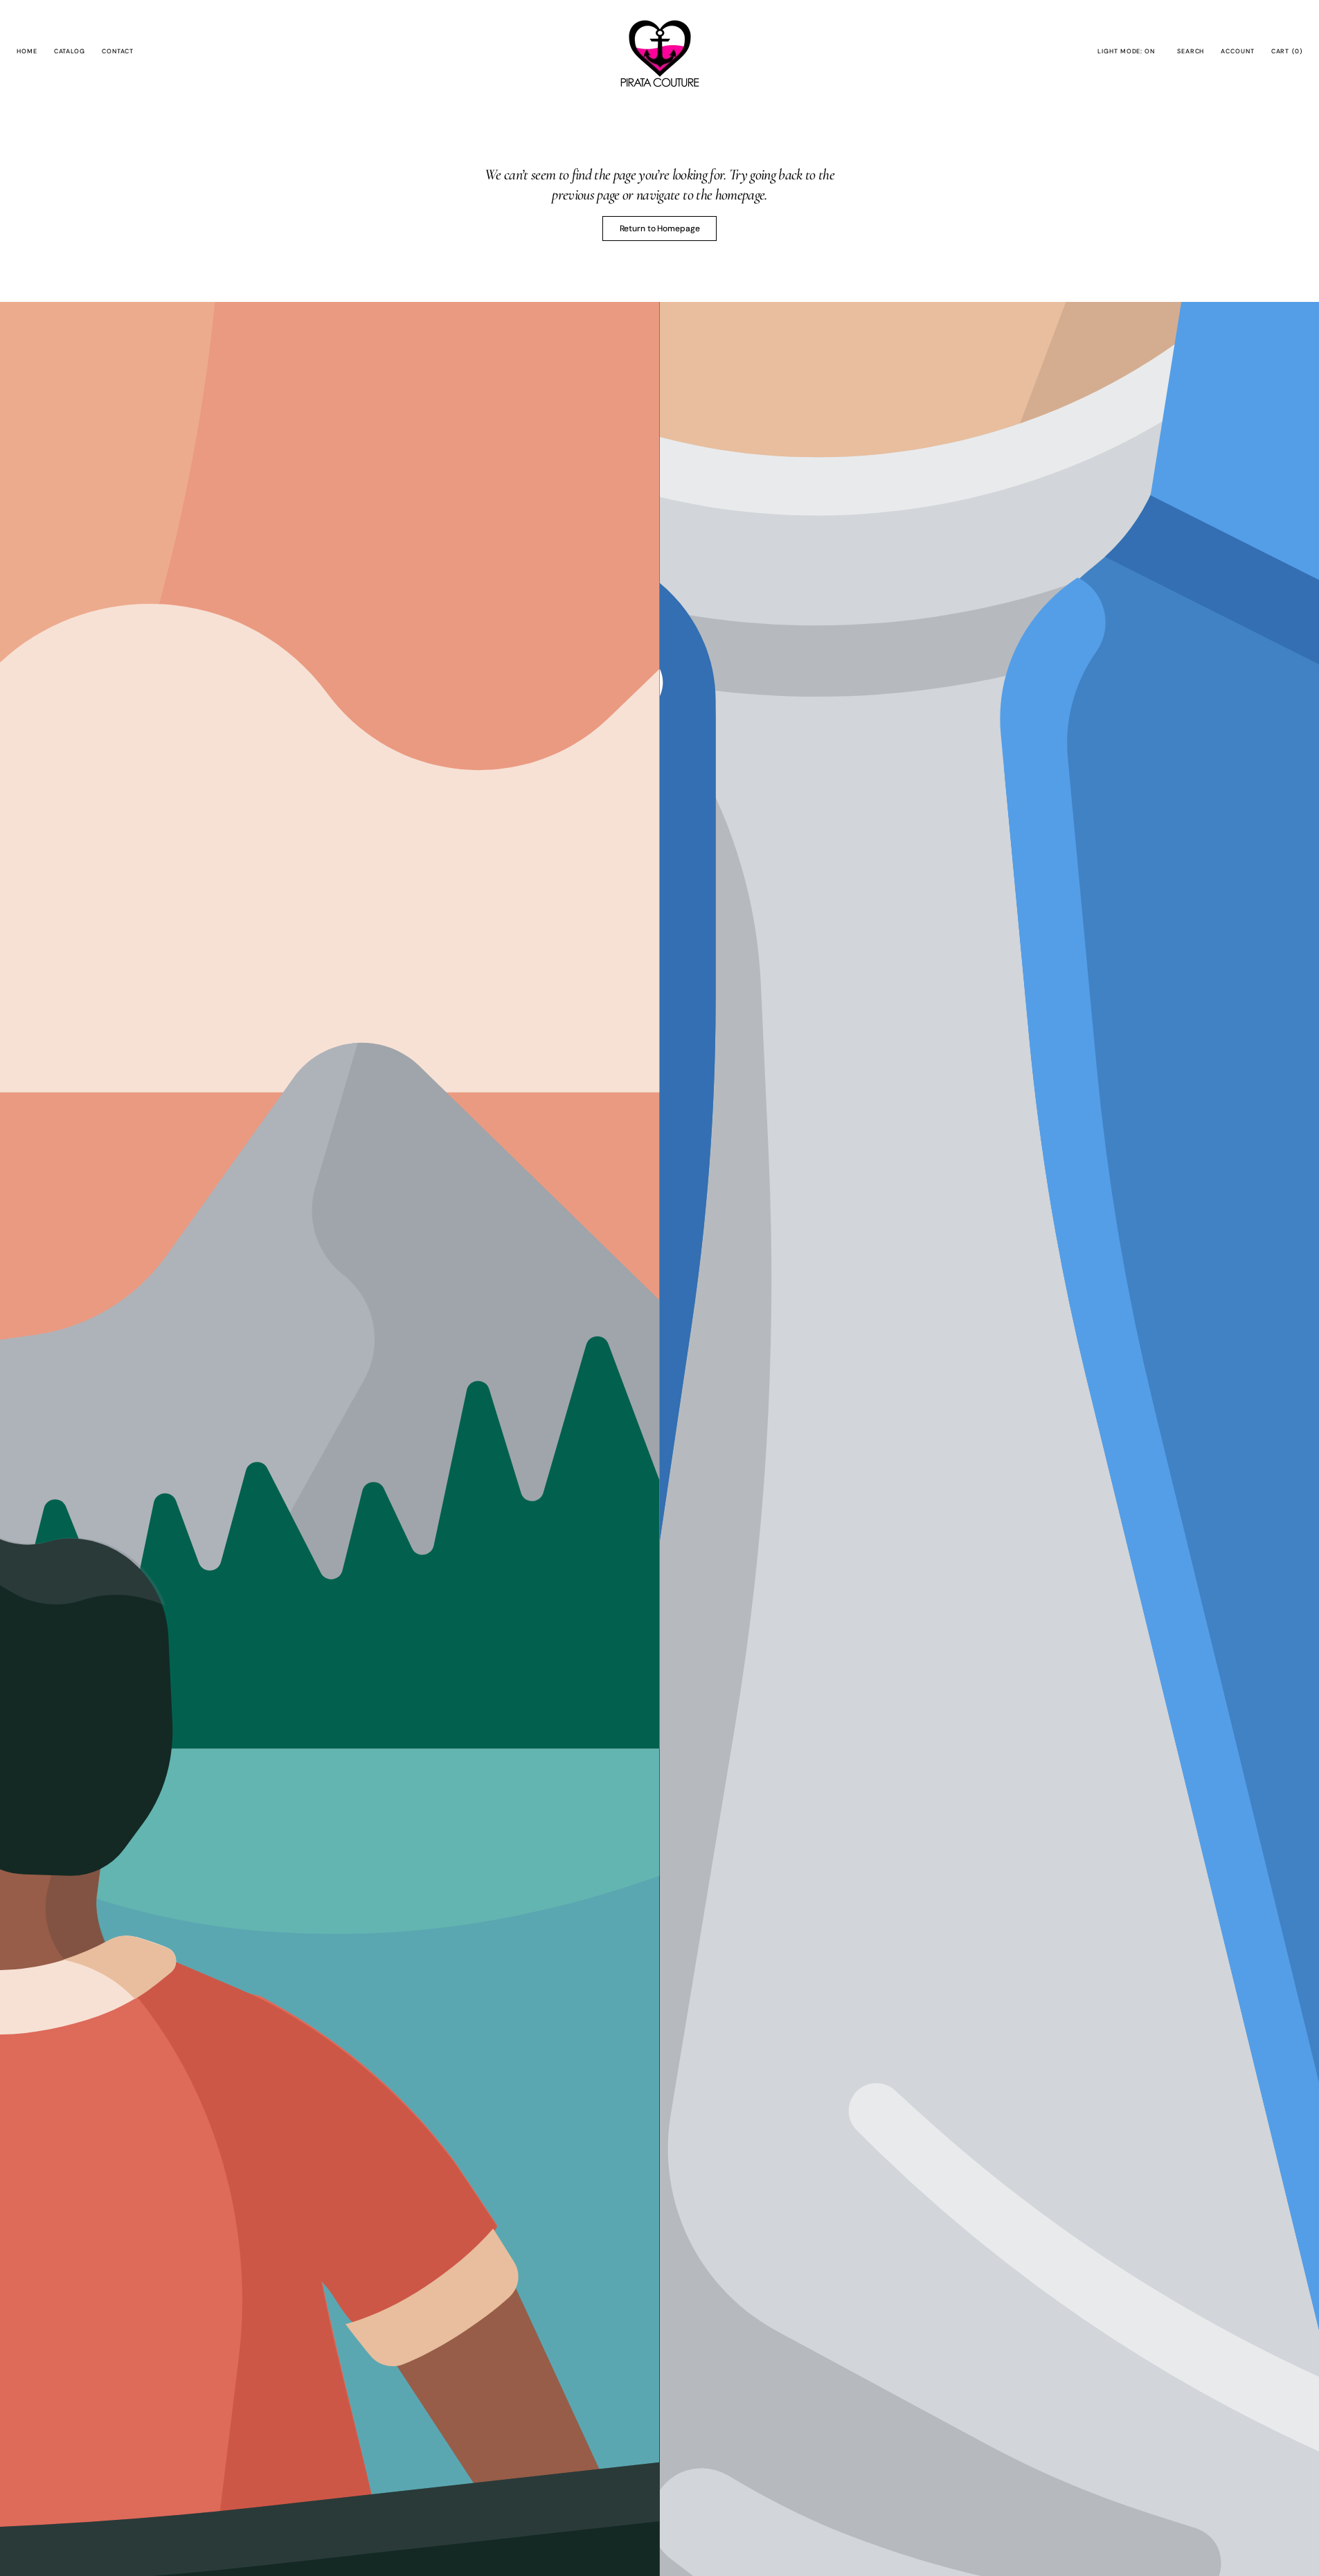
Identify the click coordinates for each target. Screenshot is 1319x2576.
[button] (1191, 52)
